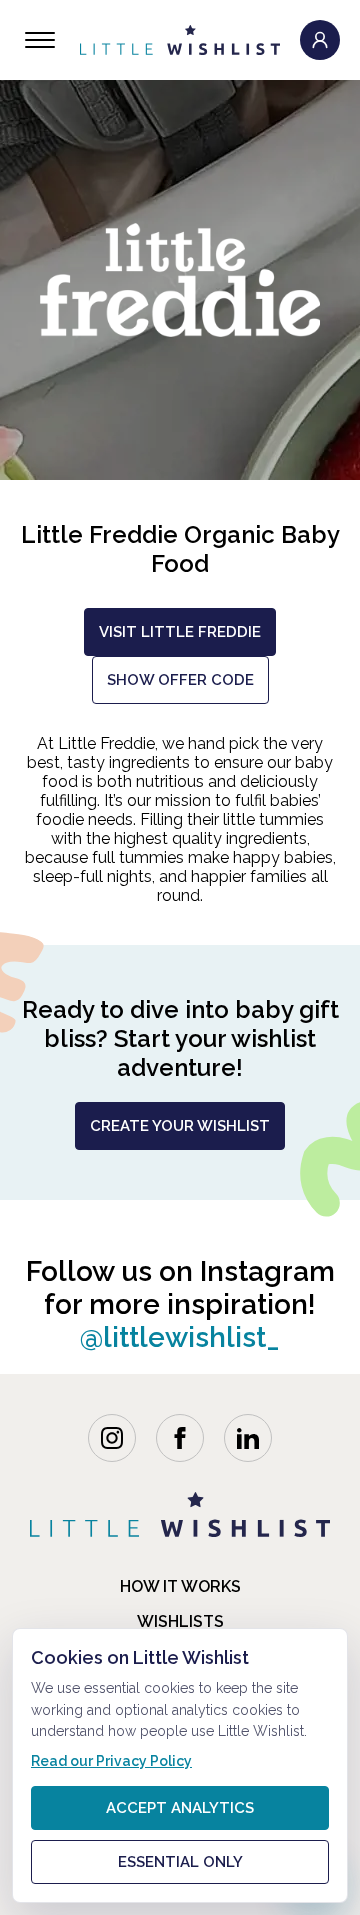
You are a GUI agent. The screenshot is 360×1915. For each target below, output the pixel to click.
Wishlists (180, 1621)
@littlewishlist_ (180, 1337)
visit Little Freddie (180, 632)
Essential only (180, 1862)
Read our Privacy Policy (111, 1761)
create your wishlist (180, 1126)
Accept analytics (180, 1808)
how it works (180, 1586)
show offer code (180, 680)
